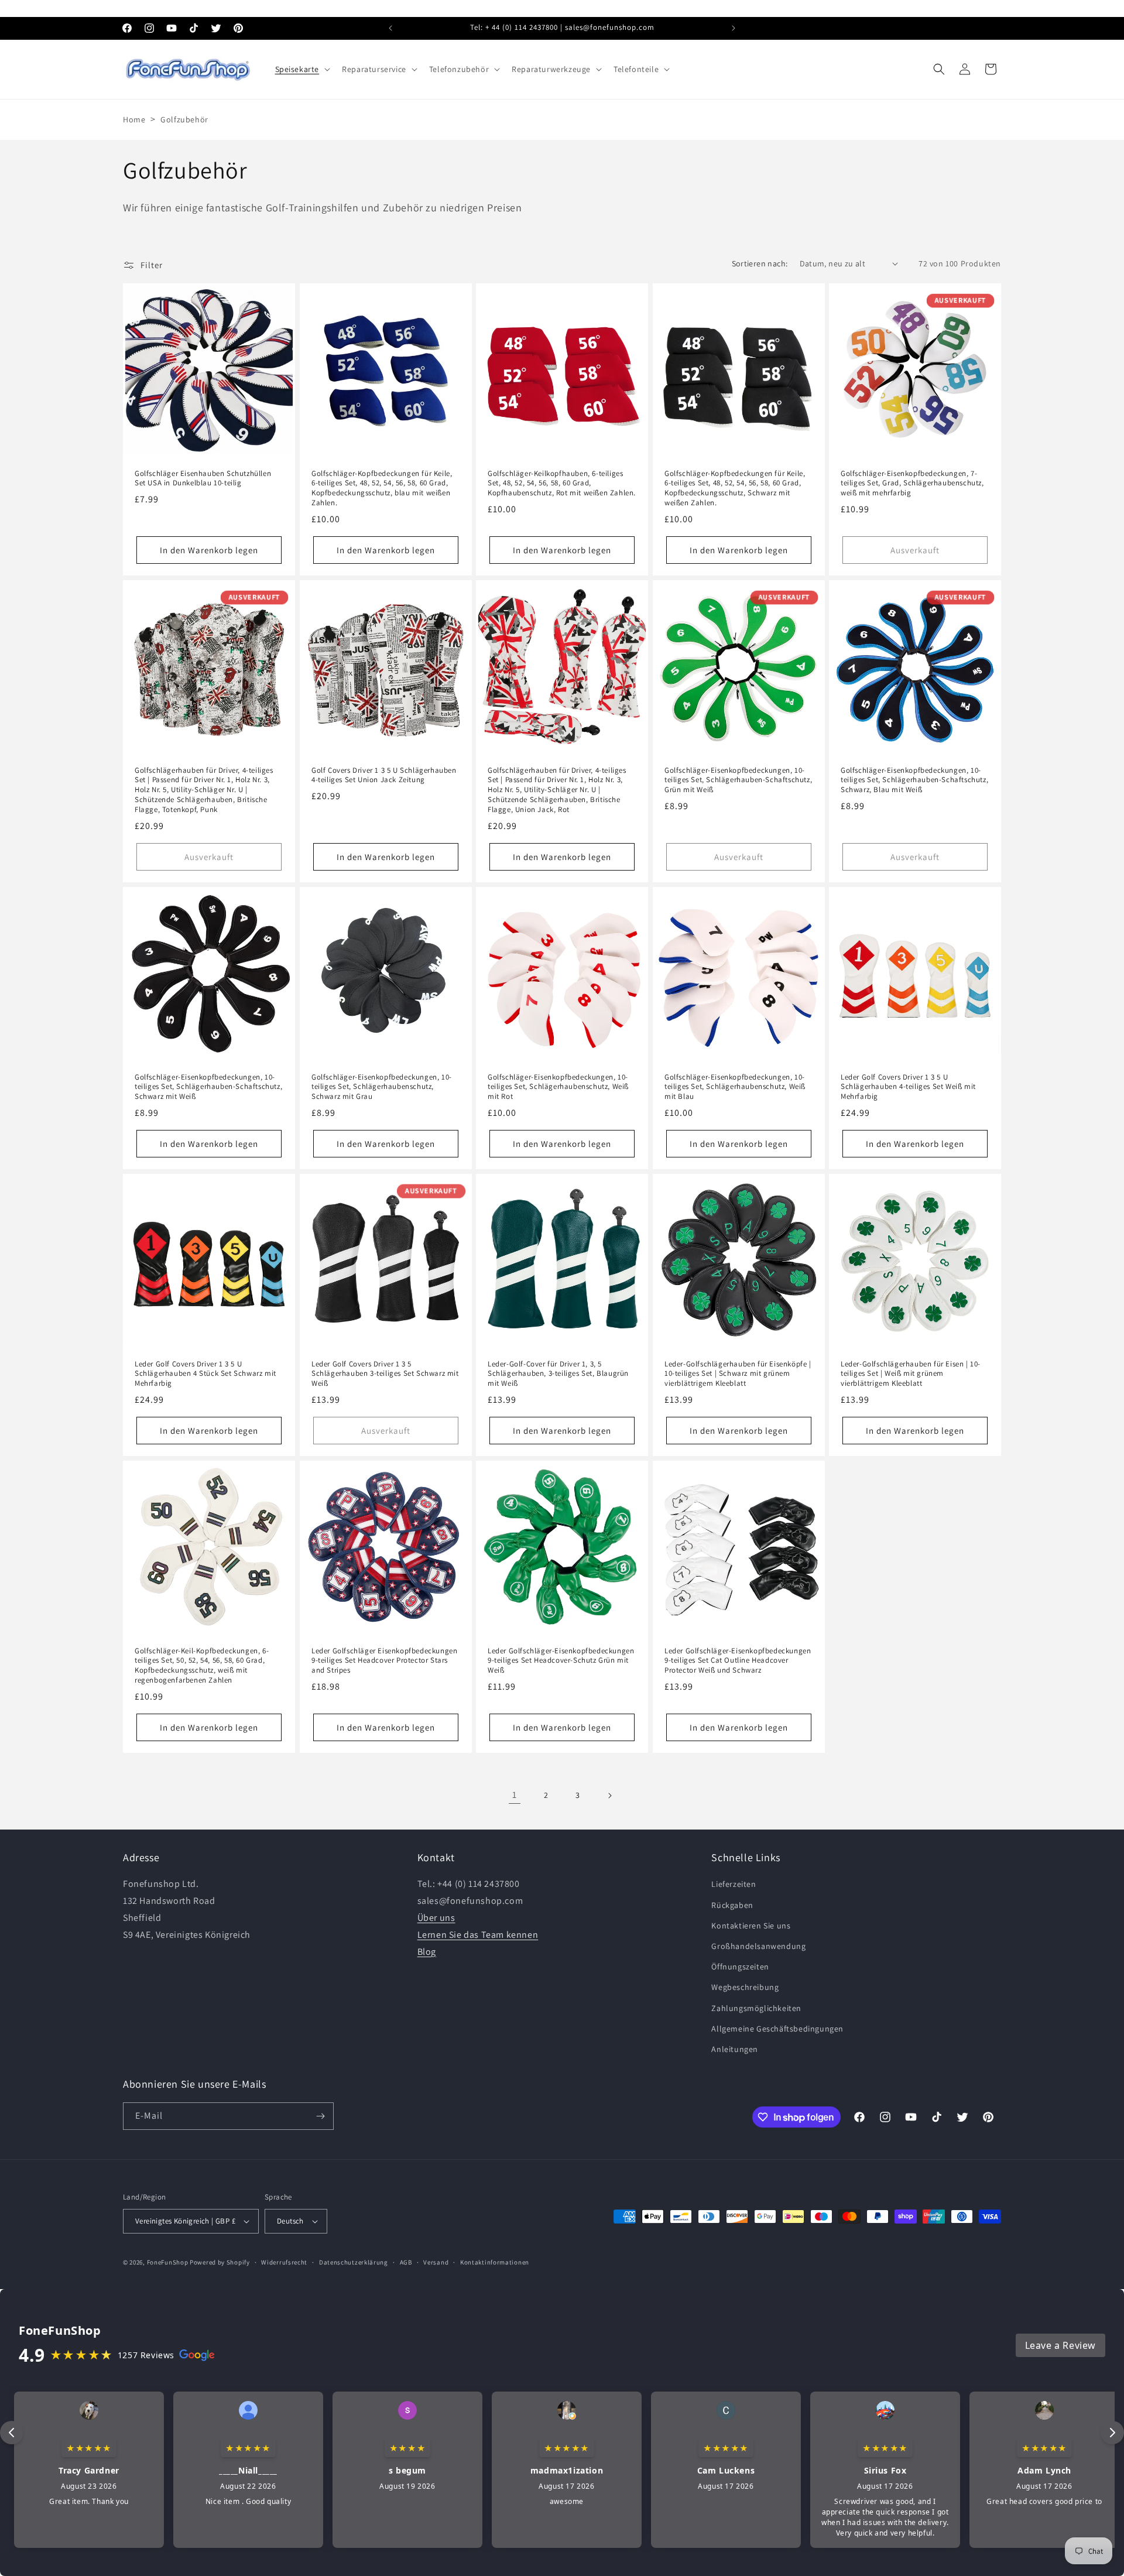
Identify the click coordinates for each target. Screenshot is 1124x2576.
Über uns (436, 1918)
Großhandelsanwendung (758, 1946)
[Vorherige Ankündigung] (390, 28)
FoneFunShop (168, 2262)
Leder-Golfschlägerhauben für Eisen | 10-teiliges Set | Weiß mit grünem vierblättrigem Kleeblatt (911, 1374)
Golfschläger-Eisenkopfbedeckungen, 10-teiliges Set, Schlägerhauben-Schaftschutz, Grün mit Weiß (738, 780)
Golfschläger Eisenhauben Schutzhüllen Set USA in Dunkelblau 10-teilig (203, 478)
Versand (436, 2262)
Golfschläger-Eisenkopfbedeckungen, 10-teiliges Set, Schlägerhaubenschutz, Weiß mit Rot (558, 1087)
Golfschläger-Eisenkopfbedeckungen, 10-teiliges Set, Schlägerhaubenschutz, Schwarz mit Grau (382, 1087)
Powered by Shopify (220, 2262)
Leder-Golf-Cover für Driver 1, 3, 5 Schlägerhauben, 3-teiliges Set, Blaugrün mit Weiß (558, 1374)
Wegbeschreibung (745, 1987)
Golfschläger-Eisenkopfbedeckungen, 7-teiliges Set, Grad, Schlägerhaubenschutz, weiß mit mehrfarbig (912, 483)
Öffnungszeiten (740, 1967)
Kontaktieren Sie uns (751, 1925)
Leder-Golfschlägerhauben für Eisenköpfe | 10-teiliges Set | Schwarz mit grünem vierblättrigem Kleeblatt (738, 1374)
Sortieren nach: (760, 263)
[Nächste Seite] (609, 1796)
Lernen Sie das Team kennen (478, 1934)
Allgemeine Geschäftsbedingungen (777, 2028)
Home (134, 119)
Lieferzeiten (734, 1884)
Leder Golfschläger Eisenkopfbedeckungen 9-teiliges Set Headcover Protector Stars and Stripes (384, 1661)
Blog (427, 1951)
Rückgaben (732, 1904)
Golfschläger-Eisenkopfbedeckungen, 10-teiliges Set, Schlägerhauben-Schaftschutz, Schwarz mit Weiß (208, 1087)
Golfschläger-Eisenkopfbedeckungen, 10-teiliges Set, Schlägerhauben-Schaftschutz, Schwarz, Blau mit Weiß (914, 780)
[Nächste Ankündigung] (734, 28)
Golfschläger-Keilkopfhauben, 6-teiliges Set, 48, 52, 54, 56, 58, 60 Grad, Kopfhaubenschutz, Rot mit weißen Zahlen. (562, 483)
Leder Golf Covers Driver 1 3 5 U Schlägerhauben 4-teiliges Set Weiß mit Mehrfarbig (908, 1087)
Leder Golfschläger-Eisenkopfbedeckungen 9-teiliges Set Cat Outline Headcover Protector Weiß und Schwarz (738, 1661)
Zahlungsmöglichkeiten (756, 2008)
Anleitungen (735, 2049)
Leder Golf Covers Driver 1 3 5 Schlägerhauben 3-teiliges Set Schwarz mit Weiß (385, 1374)
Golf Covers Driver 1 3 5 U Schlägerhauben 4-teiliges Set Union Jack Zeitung (384, 775)
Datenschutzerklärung (354, 2262)
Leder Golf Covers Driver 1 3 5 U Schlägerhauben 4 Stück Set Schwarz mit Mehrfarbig (205, 1374)
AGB (406, 2262)
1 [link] (515, 1795)
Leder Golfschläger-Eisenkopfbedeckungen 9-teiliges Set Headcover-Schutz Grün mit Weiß (561, 1661)
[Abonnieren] (320, 2116)
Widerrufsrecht (284, 2262)
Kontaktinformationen (495, 2262)
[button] (302, 69)
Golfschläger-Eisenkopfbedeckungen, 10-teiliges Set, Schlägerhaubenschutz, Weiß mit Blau (735, 1087)
